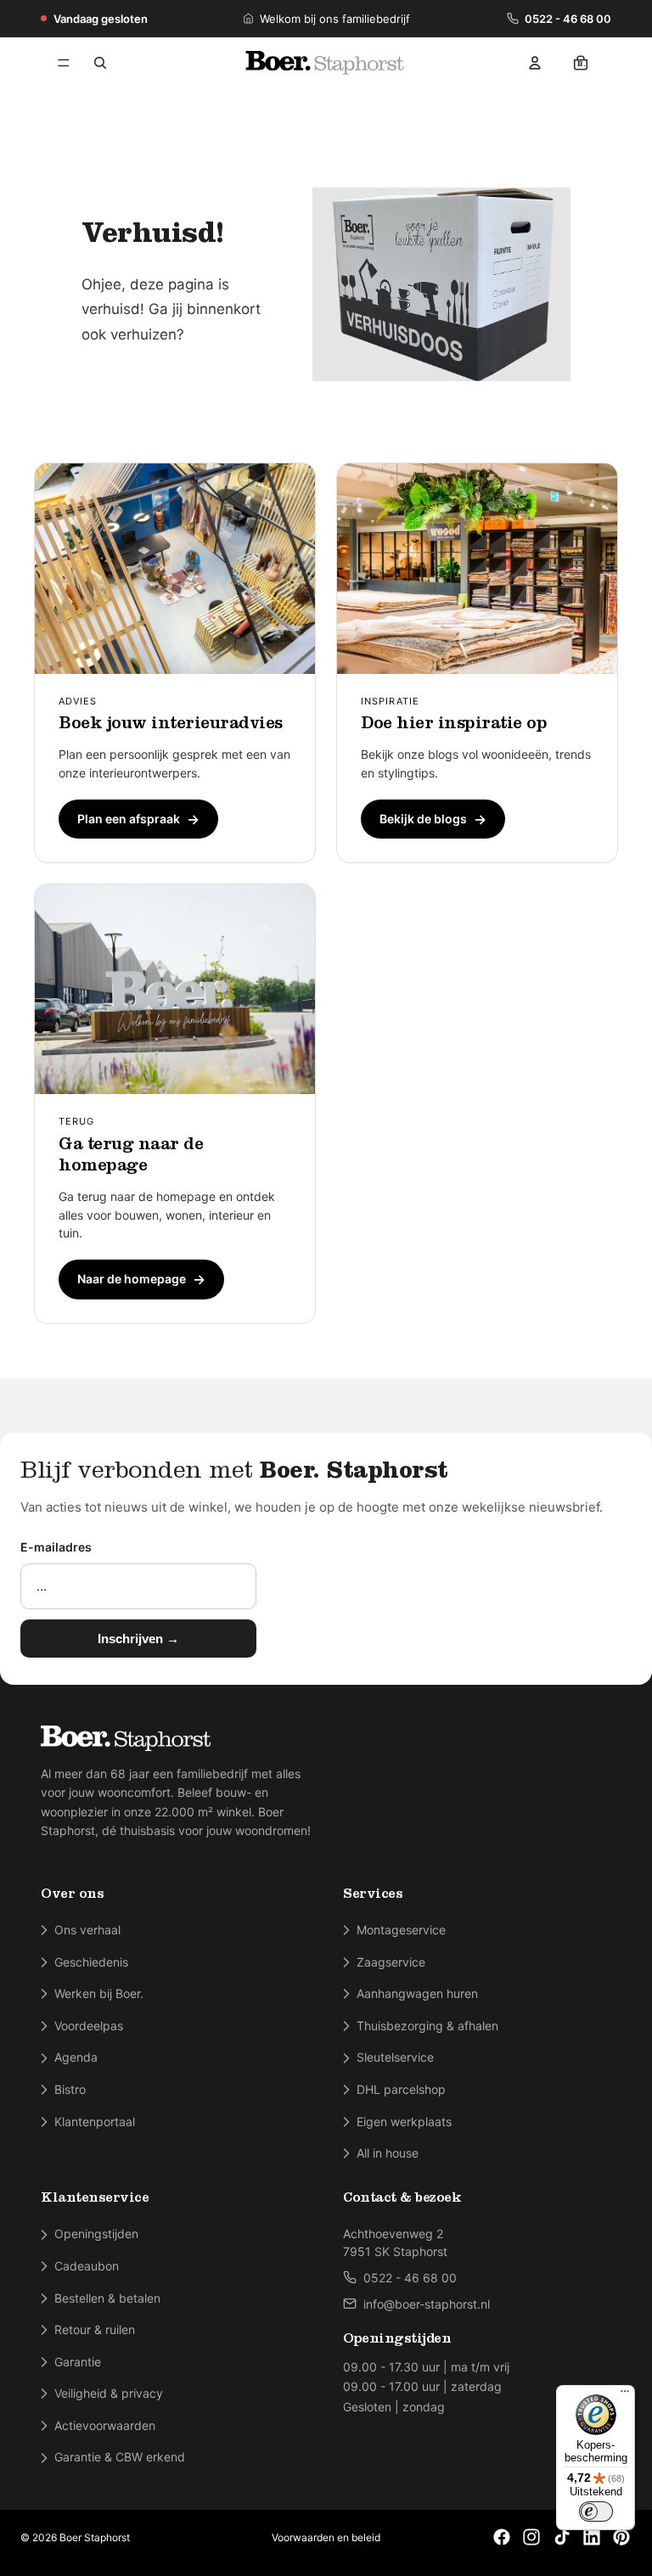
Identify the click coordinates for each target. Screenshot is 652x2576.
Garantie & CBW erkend (120, 2457)
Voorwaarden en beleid (326, 2537)
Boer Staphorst (95, 2537)
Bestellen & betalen (107, 2298)
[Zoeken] (100, 63)
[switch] (596, 2511)
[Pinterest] (621, 2537)
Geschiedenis (91, 1962)
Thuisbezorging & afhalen (427, 2026)
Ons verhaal (87, 1930)
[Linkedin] (592, 2537)
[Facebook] (502, 2537)
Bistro (70, 2089)
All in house (388, 2153)
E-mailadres (56, 1547)
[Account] (535, 63)
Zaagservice (391, 1962)
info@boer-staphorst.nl (427, 2304)
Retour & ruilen (95, 2329)
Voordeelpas (89, 2026)
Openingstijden (96, 2234)
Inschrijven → (138, 1639)
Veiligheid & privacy (109, 2393)
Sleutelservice (395, 2057)
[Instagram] (531, 2537)
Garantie (78, 2362)
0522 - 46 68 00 (568, 19)
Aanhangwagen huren (417, 1993)
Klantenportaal (95, 2121)
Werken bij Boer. (99, 1993)
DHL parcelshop (401, 2089)
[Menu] (64, 63)
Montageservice (401, 1930)
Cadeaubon (87, 2266)
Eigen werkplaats (404, 2121)
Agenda (76, 2057)
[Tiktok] (562, 2537)
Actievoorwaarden (105, 2425)
